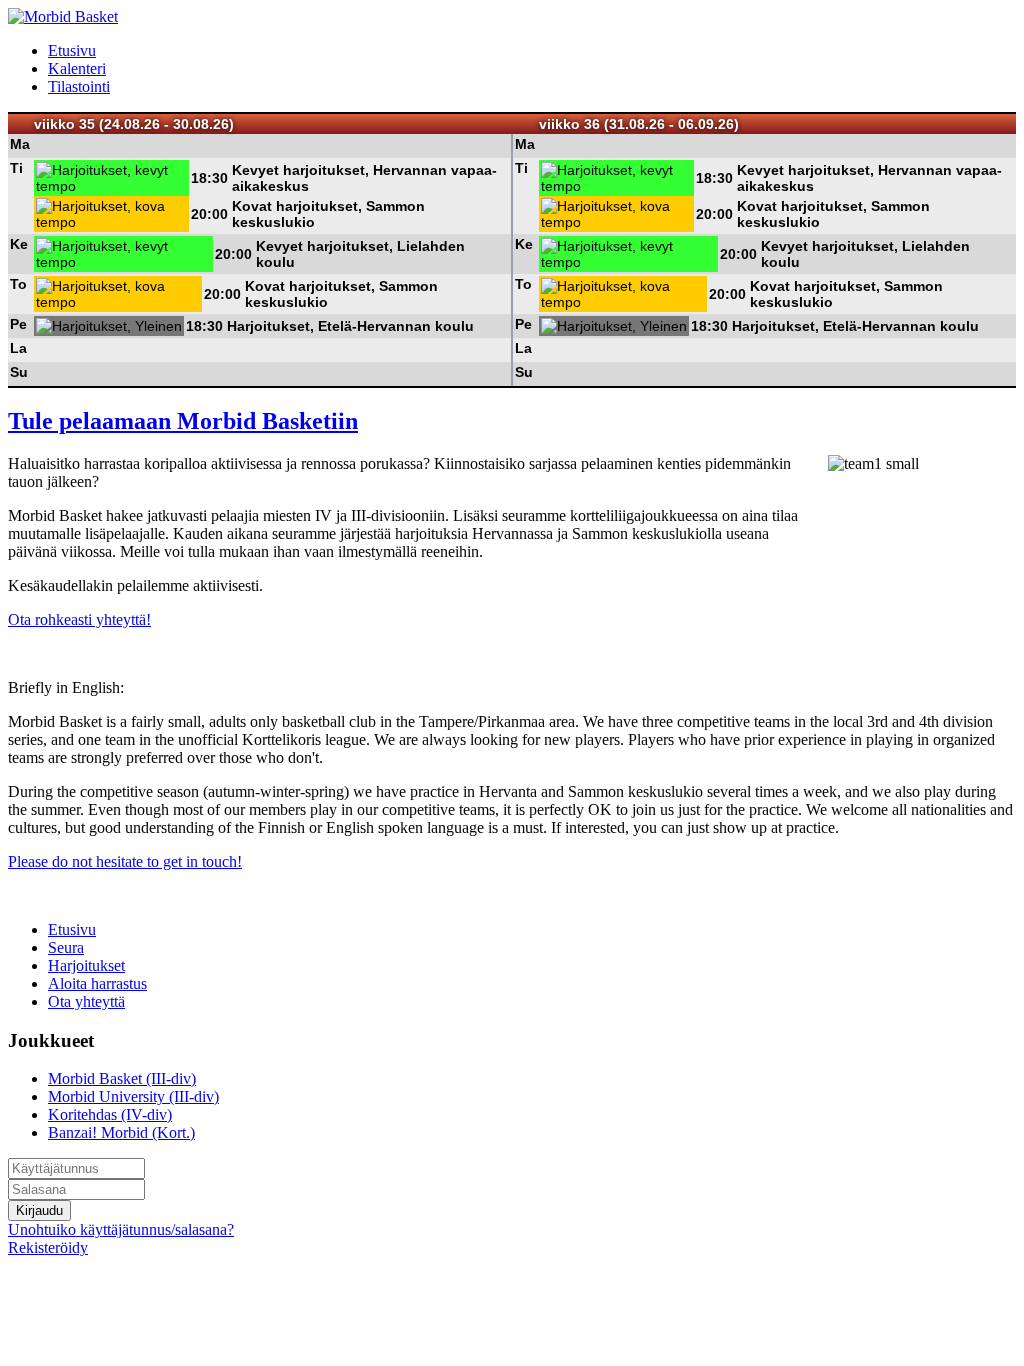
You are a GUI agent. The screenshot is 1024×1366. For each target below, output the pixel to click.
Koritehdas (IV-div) (110, 1114)
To (18, 284)
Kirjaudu (39, 1210)
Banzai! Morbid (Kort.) (121, 1132)
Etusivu (72, 50)
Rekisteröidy (48, 1247)
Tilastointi (79, 86)
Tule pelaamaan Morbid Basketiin (183, 421)
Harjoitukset (86, 965)
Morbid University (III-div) (133, 1096)
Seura (66, 947)
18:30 (209, 178)
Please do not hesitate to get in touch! (125, 861)
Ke (19, 244)
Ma (20, 144)
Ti (16, 168)
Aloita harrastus (97, 983)
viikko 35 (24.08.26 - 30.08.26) (134, 124)
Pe (18, 324)
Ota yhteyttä (86, 1001)
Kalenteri (77, 68)
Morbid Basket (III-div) (122, 1078)
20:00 (209, 214)
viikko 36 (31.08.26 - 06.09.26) (639, 124)
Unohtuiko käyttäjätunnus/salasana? (121, 1229)
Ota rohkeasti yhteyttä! (79, 619)
